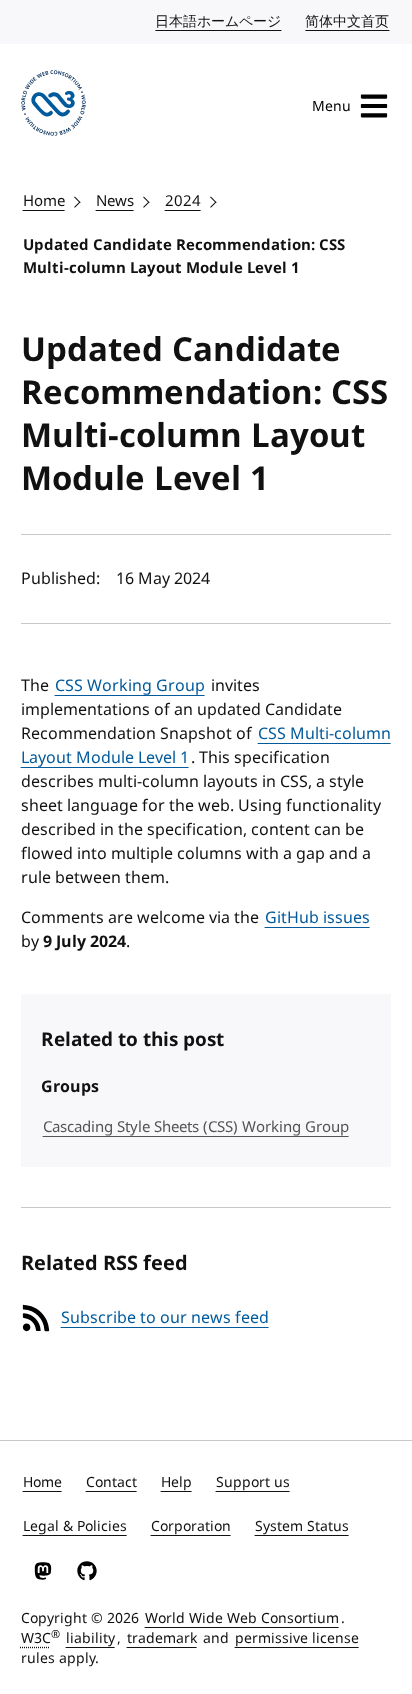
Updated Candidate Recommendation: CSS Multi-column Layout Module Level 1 (184, 256)
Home (44, 201)
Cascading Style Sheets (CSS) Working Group (196, 1127)
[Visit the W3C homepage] (54, 106)
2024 (183, 201)
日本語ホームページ (219, 21)
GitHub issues (317, 918)
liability (90, 1638)
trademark (162, 1638)
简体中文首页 (348, 21)
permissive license (297, 1638)
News (115, 201)
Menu (331, 106)
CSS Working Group (130, 686)
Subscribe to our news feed (165, 1318)
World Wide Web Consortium (242, 1618)
